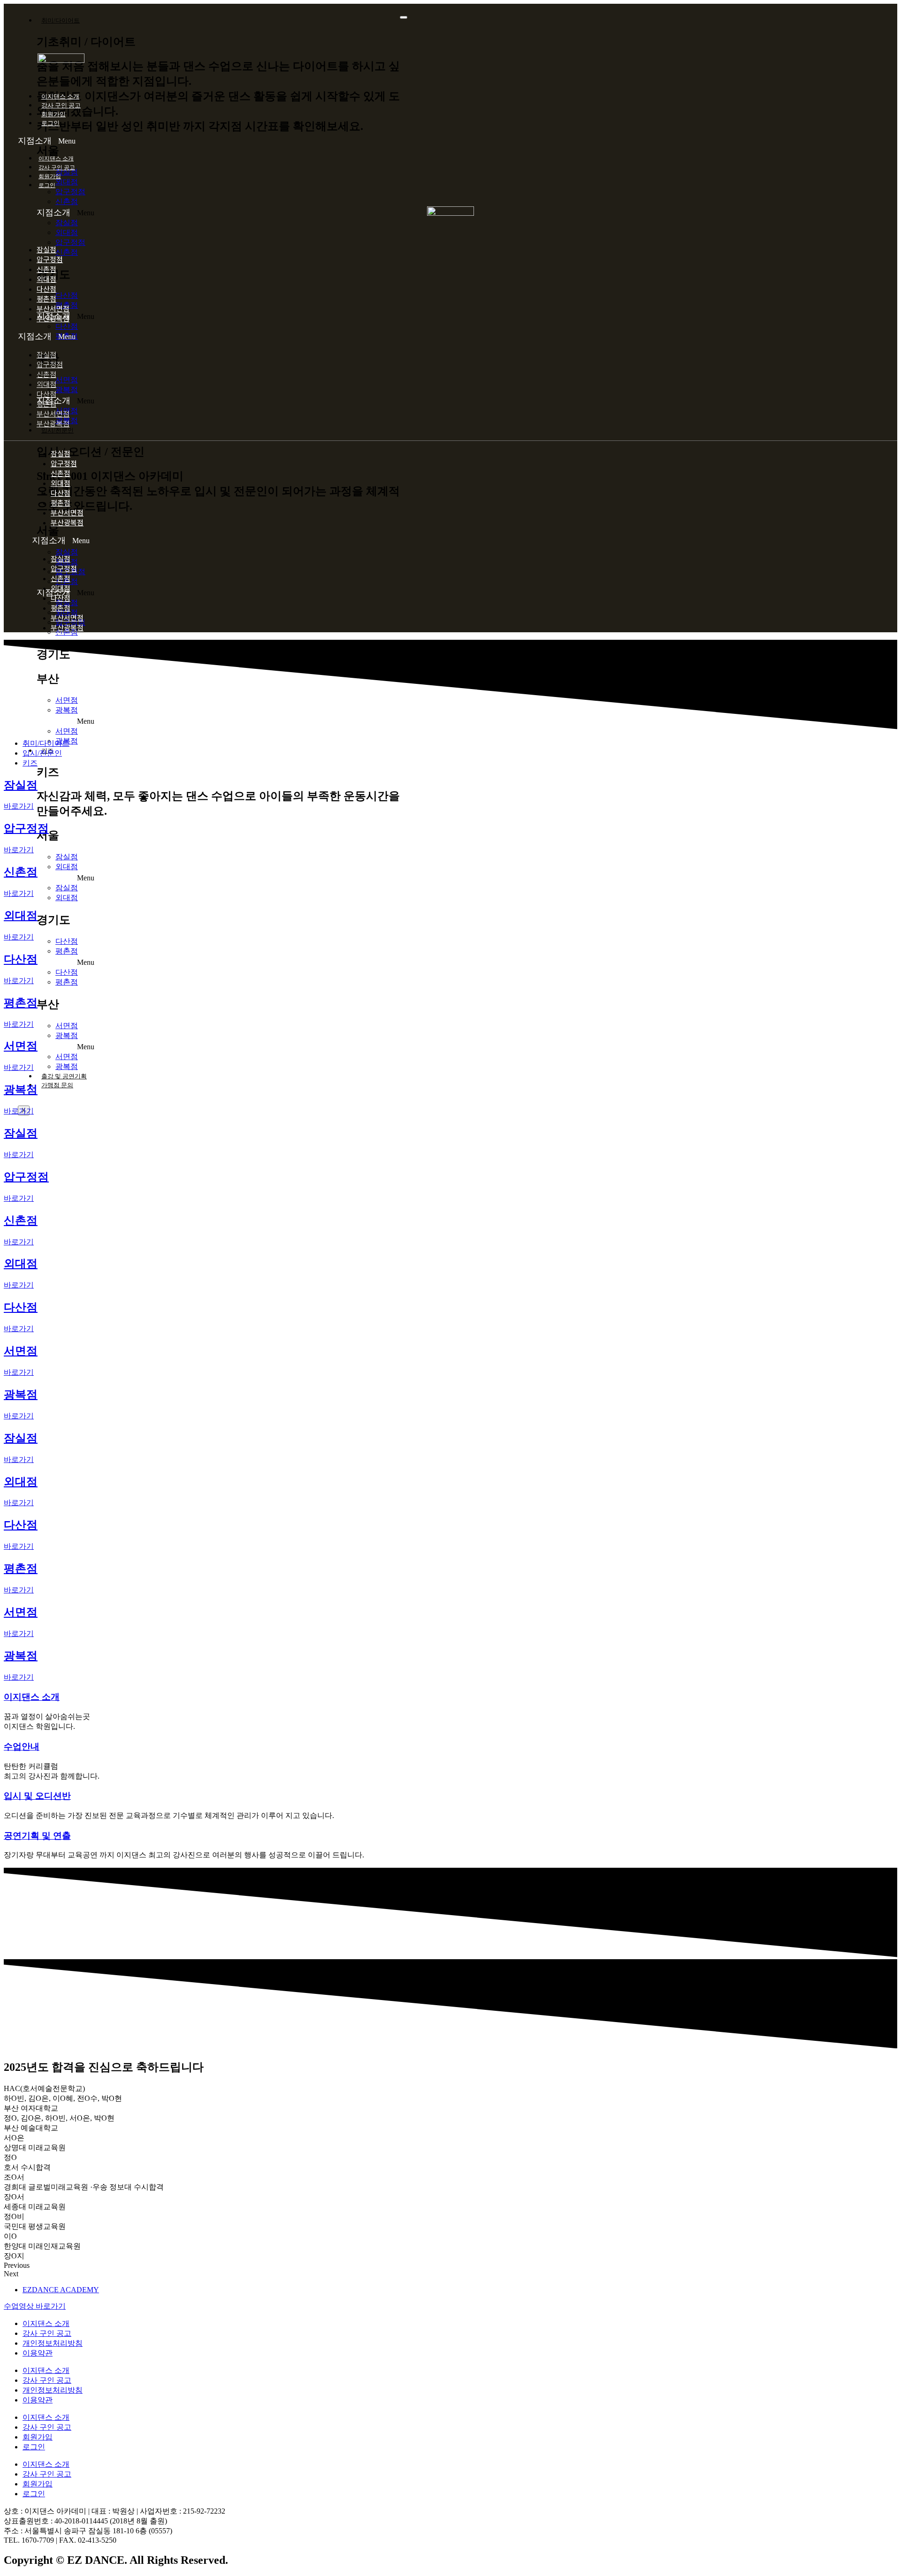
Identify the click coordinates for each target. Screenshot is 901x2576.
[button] (210, 141)
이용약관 (38, 2353)
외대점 (67, 182)
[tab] (46, 743)
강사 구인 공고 (61, 105)
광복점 (67, 390)
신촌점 (67, 201)
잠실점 (67, 223)
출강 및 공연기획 (64, 1076)
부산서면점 (53, 413)
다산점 (67, 941)
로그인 (50, 123)
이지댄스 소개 (60, 96)
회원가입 (53, 114)
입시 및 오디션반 (37, 1796)
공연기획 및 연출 (37, 1836)
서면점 (67, 380)
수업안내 (22, 1746)
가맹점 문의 (57, 1085)
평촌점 (67, 951)
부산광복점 (53, 318)
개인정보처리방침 (53, 2343)
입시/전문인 (57, 430)
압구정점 (70, 192)
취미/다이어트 (61, 20)
